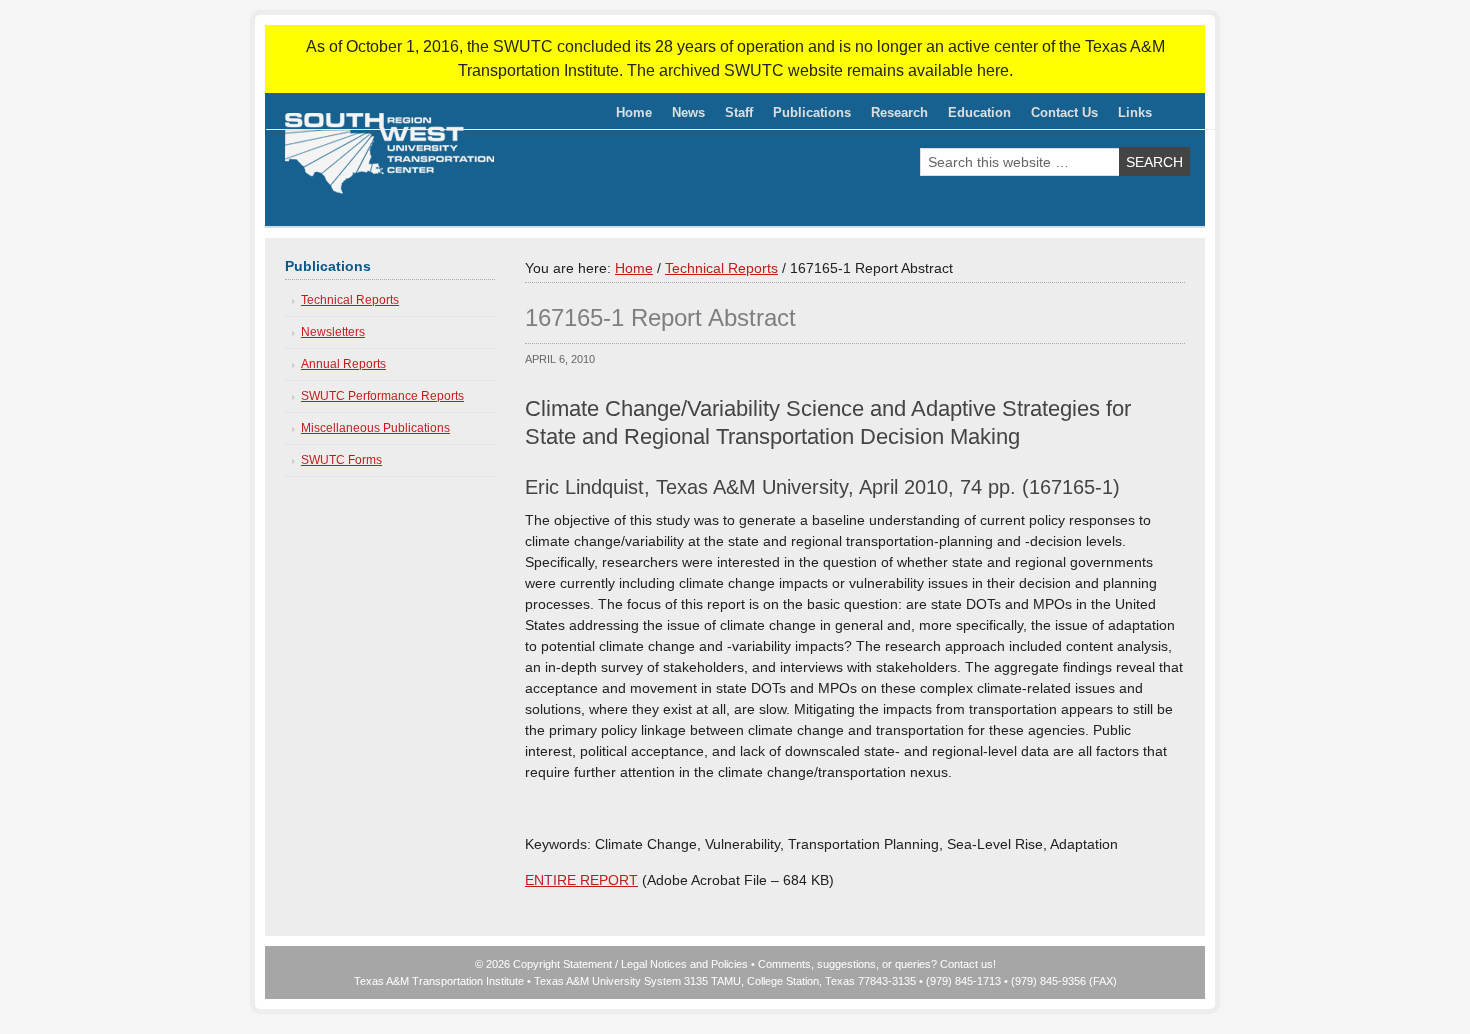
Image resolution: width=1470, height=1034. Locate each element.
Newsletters (333, 332)
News (688, 112)
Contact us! (968, 964)
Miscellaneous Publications (375, 428)
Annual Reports (343, 364)
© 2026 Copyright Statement (543, 964)
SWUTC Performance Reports (382, 396)
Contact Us (1064, 112)
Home (634, 112)
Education (974, 116)
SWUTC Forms (341, 460)
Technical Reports (350, 300)
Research (894, 116)
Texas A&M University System (607, 981)
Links (1135, 112)
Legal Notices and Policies (684, 964)
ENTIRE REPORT (581, 880)
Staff (734, 116)
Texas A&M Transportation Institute (439, 981)
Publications (807, 116)
